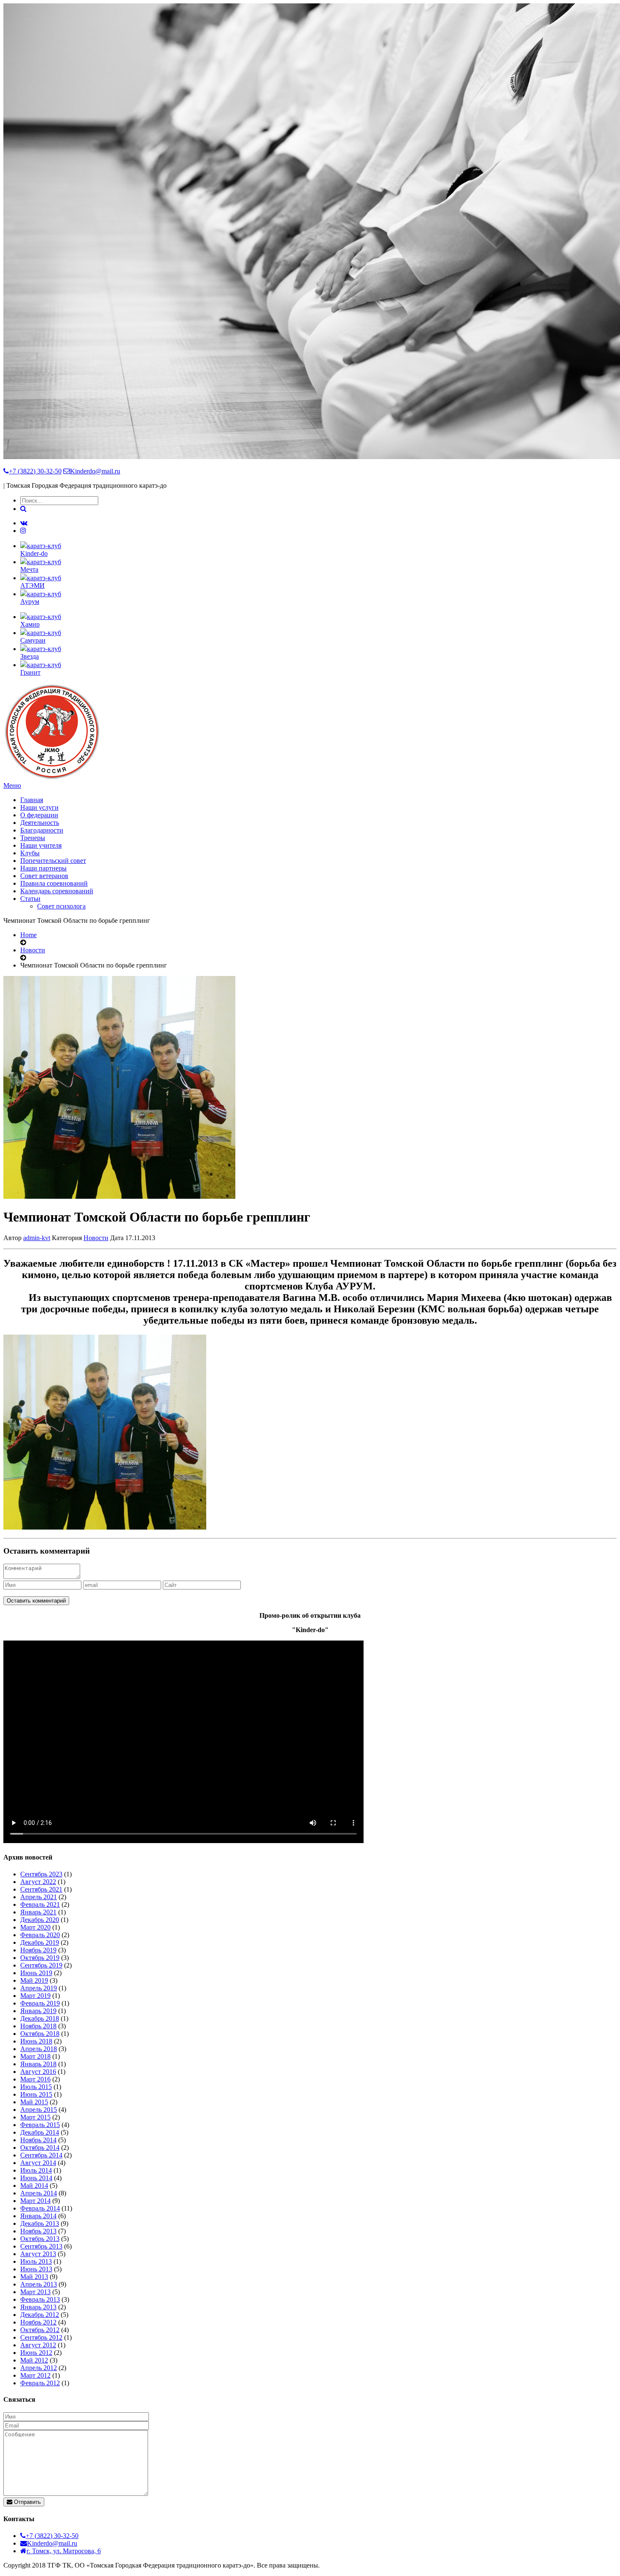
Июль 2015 (36, 2087)
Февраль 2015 (40, 2125)
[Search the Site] (23, 509)
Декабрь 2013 (40, 2223)
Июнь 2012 (36, 2353)
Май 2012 (34, 2360)
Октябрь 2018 (40, 2034)
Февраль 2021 (40, 1904)
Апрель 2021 (39, 1897)
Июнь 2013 (36, 2269)
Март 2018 (35, 2056)
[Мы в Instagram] (23, 531)
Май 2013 (34, 2277)
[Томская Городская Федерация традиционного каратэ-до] (52, 778)
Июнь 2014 (36, 2178)
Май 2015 (34, 2102)
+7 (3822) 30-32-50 (35, 471)
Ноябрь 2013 (38, 2231)
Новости (33, 950)
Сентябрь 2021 (41, 1889)
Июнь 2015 (36, 2094)
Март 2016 (35, 2079)
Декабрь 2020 (40, 1920)
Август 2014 (38, 2163)
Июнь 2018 (36, 2041)
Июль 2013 (36, 2261)
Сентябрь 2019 (41, 1965)
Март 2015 (35, 2117)
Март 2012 (35, 2375)
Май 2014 (34, 2185)
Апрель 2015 (39, 2110)
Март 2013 (35, 2292)
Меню (12, 785)
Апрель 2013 (39, 2284)
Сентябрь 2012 (41, 2337)
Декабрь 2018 (40, 2018)
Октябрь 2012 (40, 2330)
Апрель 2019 (39, 1988)
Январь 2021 (38, 1912)
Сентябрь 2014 (41, 2155)
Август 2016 (38, 2072)
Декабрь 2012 (40, 2315)
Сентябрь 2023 (41, 1874)
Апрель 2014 (39, 2193)
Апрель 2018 (39, 2049)
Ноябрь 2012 (38, 2322)
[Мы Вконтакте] (24, 523)
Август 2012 (38, 2345)
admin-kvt (37, 1238)
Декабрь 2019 (40, 1942)
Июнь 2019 (36, 1973)
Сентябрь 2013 (41, 2246)
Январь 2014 (38, 2216)
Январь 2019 (38, 2011)
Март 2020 (35, 1927)
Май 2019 (34, 1980)
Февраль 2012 (40, 2383)
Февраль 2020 (40, 1935)
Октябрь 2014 (40, 2148)
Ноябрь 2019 (38, 1950)
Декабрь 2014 (40, 2132)
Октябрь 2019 (40, 1958)
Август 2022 (38, 1882)
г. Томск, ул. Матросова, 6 (64, 2551)
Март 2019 (35, 1996)
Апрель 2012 (39, 2368)
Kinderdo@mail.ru (95, 471)
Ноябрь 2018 (38, 2026)
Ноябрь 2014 (38, 2140)
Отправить (27, 2502)
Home (28, 935)
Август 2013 (38, 2254)
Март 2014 (35, 2201)
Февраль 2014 (40, 2208)
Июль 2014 (36, 2170)
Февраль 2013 (40, 2299)
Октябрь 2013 (40, 2239)
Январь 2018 (38, 2064)
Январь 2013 (38, 2307)
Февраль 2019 (40, 2003)
